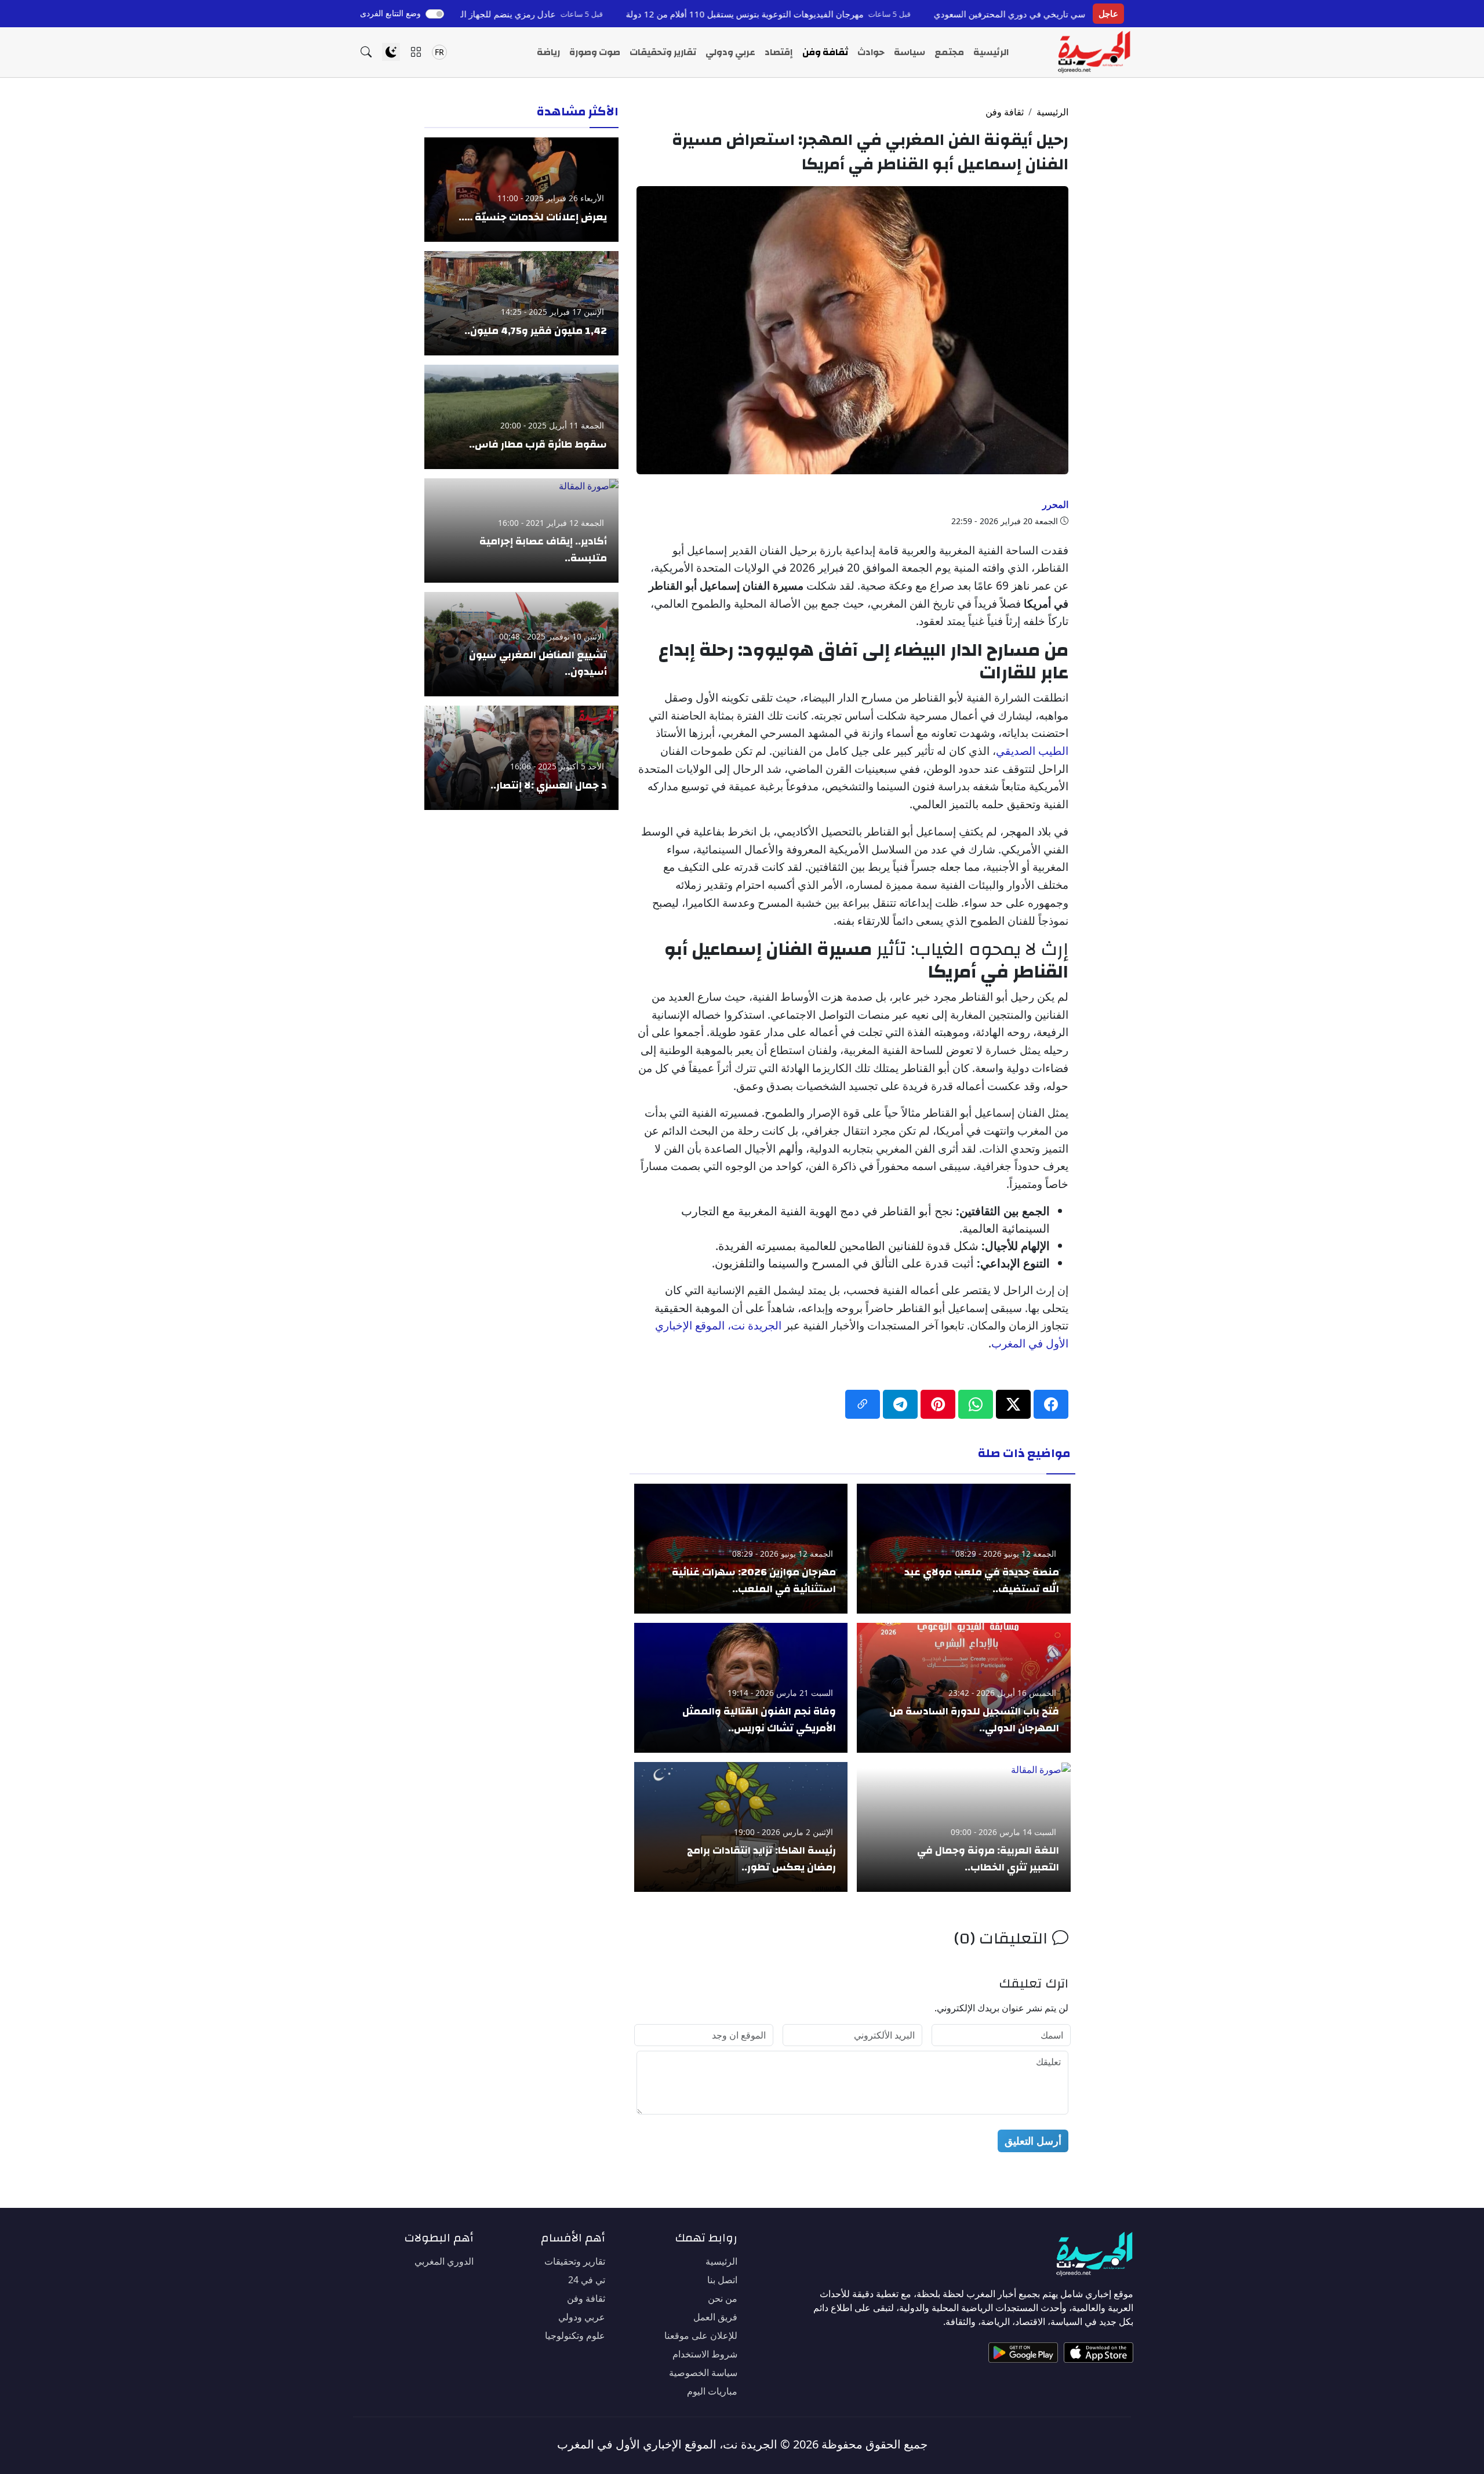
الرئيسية (991, 52)
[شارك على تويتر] (1013, 1404)
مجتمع (949, 52)
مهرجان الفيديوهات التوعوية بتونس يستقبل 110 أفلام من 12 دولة (858, 14)
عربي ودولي (730, 52)
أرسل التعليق (1033, 2141)
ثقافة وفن (825, 52)
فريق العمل (715, 2317)
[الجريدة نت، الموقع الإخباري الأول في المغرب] (1094, 52)
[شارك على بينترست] (938, 1404)
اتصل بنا (722, 2280)
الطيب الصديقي (1032, 751)
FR (439, 52)
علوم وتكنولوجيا (575, 2335)
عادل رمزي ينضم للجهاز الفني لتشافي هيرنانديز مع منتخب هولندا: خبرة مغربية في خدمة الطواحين (491, 14)
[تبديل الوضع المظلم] (391, 52)
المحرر (1055, 504)
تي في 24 (587, 2280)
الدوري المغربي (444, 2261)
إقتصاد (779, 52)
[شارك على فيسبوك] (1051, 1404)
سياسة (910, 52)
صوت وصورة (595, 52)
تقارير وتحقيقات (663, 52)
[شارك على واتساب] (976, 1404)
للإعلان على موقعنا (701, 2335)
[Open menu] (416, 52)
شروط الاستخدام (705, 2354)
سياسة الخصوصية (703, 2373)
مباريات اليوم (712, 2391)
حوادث (871, 52)
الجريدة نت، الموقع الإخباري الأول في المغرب (667, 2444)
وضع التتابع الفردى (390, 13)
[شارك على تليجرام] (900, 1404)
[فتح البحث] (366, 52)
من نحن (723, 2298)
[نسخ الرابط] (863, 1404)
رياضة (548, 52)
